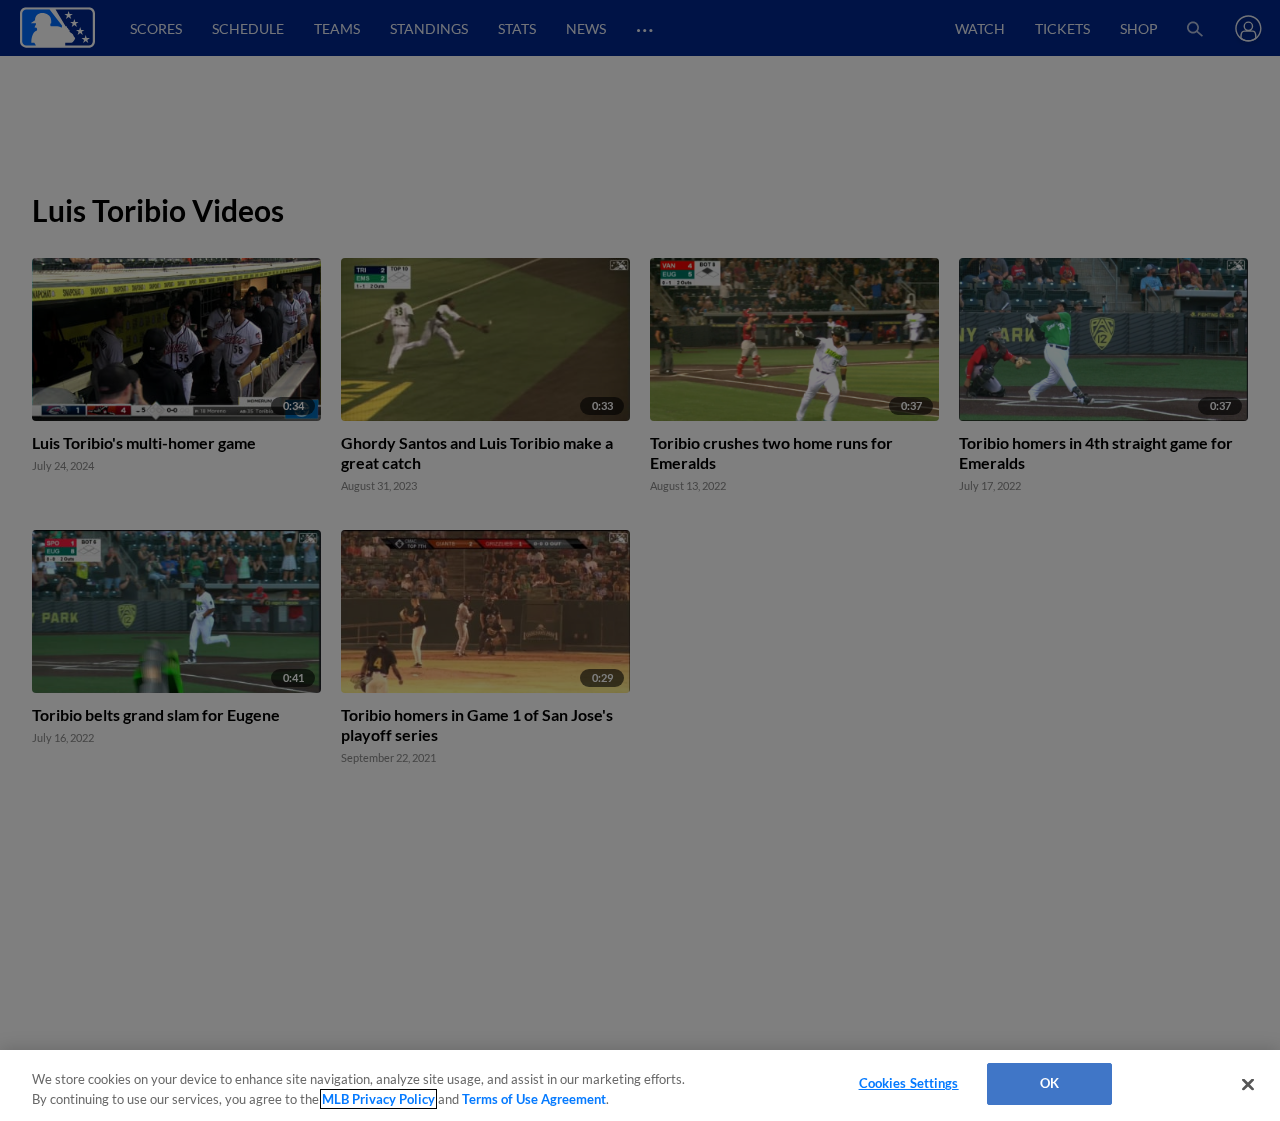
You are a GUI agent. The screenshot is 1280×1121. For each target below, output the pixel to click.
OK (1049, 1083)
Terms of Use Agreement (534, 1099)
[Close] (1248, 1084)
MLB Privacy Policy (378, 1099)
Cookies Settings (909, 1083)
